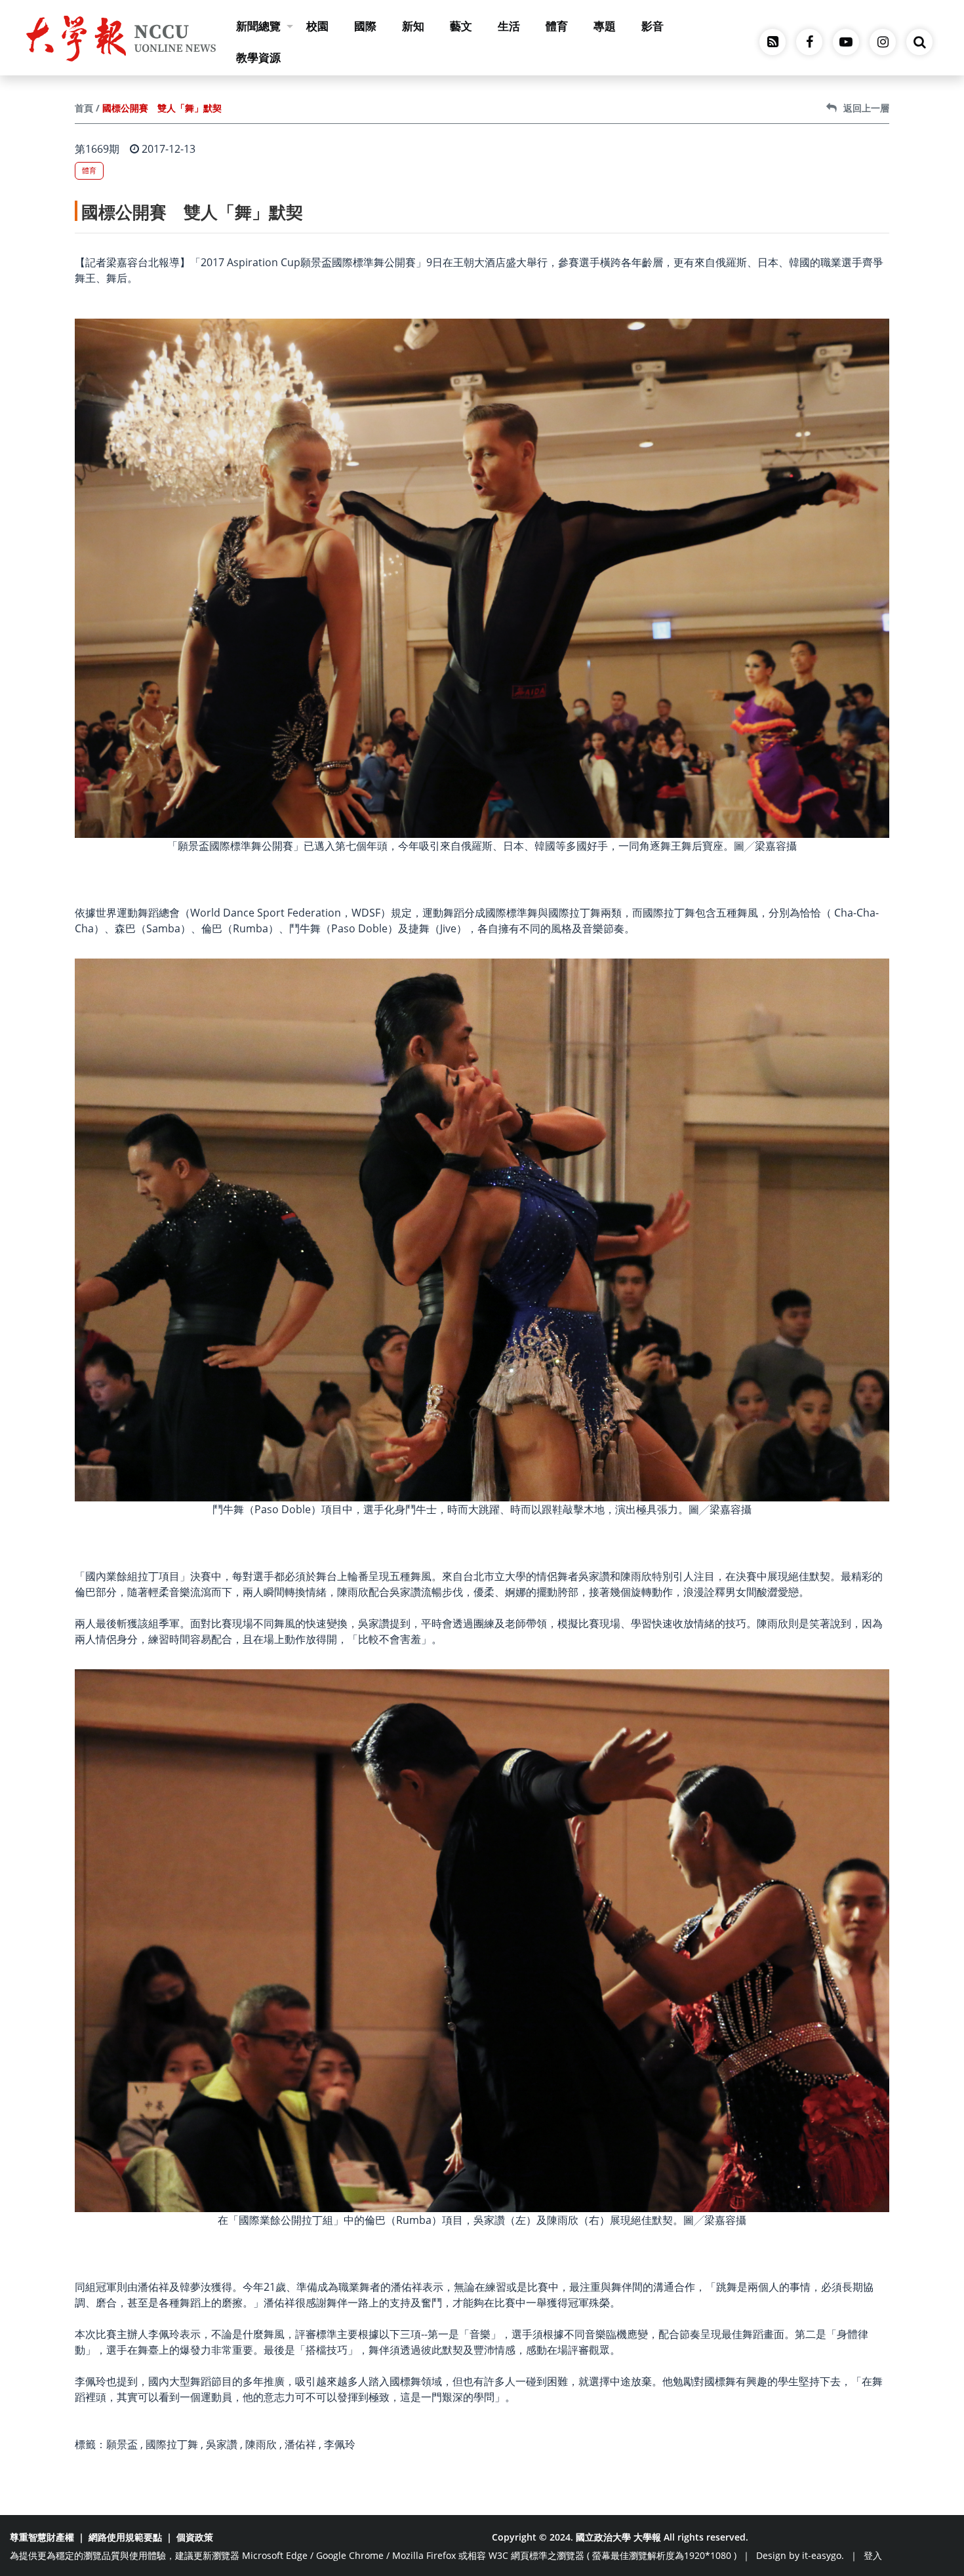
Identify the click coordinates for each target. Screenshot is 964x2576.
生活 (509, 26)
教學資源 (258, 57)
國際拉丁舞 (172, 2444)
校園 (317, 26)
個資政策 (195, 2537)
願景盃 (122, 2444)
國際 (365, 26)
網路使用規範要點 (125, 2537)
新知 (413, 26)
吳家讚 (222, 2444)
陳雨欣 (261, 2444)
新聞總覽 (258, 26)
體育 (557, 26)
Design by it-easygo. (800, 2555)
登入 (873, 2555)
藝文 (461, 26)
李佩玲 (340, 2444)
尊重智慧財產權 (42, 2537)
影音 (653, 26)
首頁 (84, 108)
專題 (605, 26)
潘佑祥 (300, 2444)
